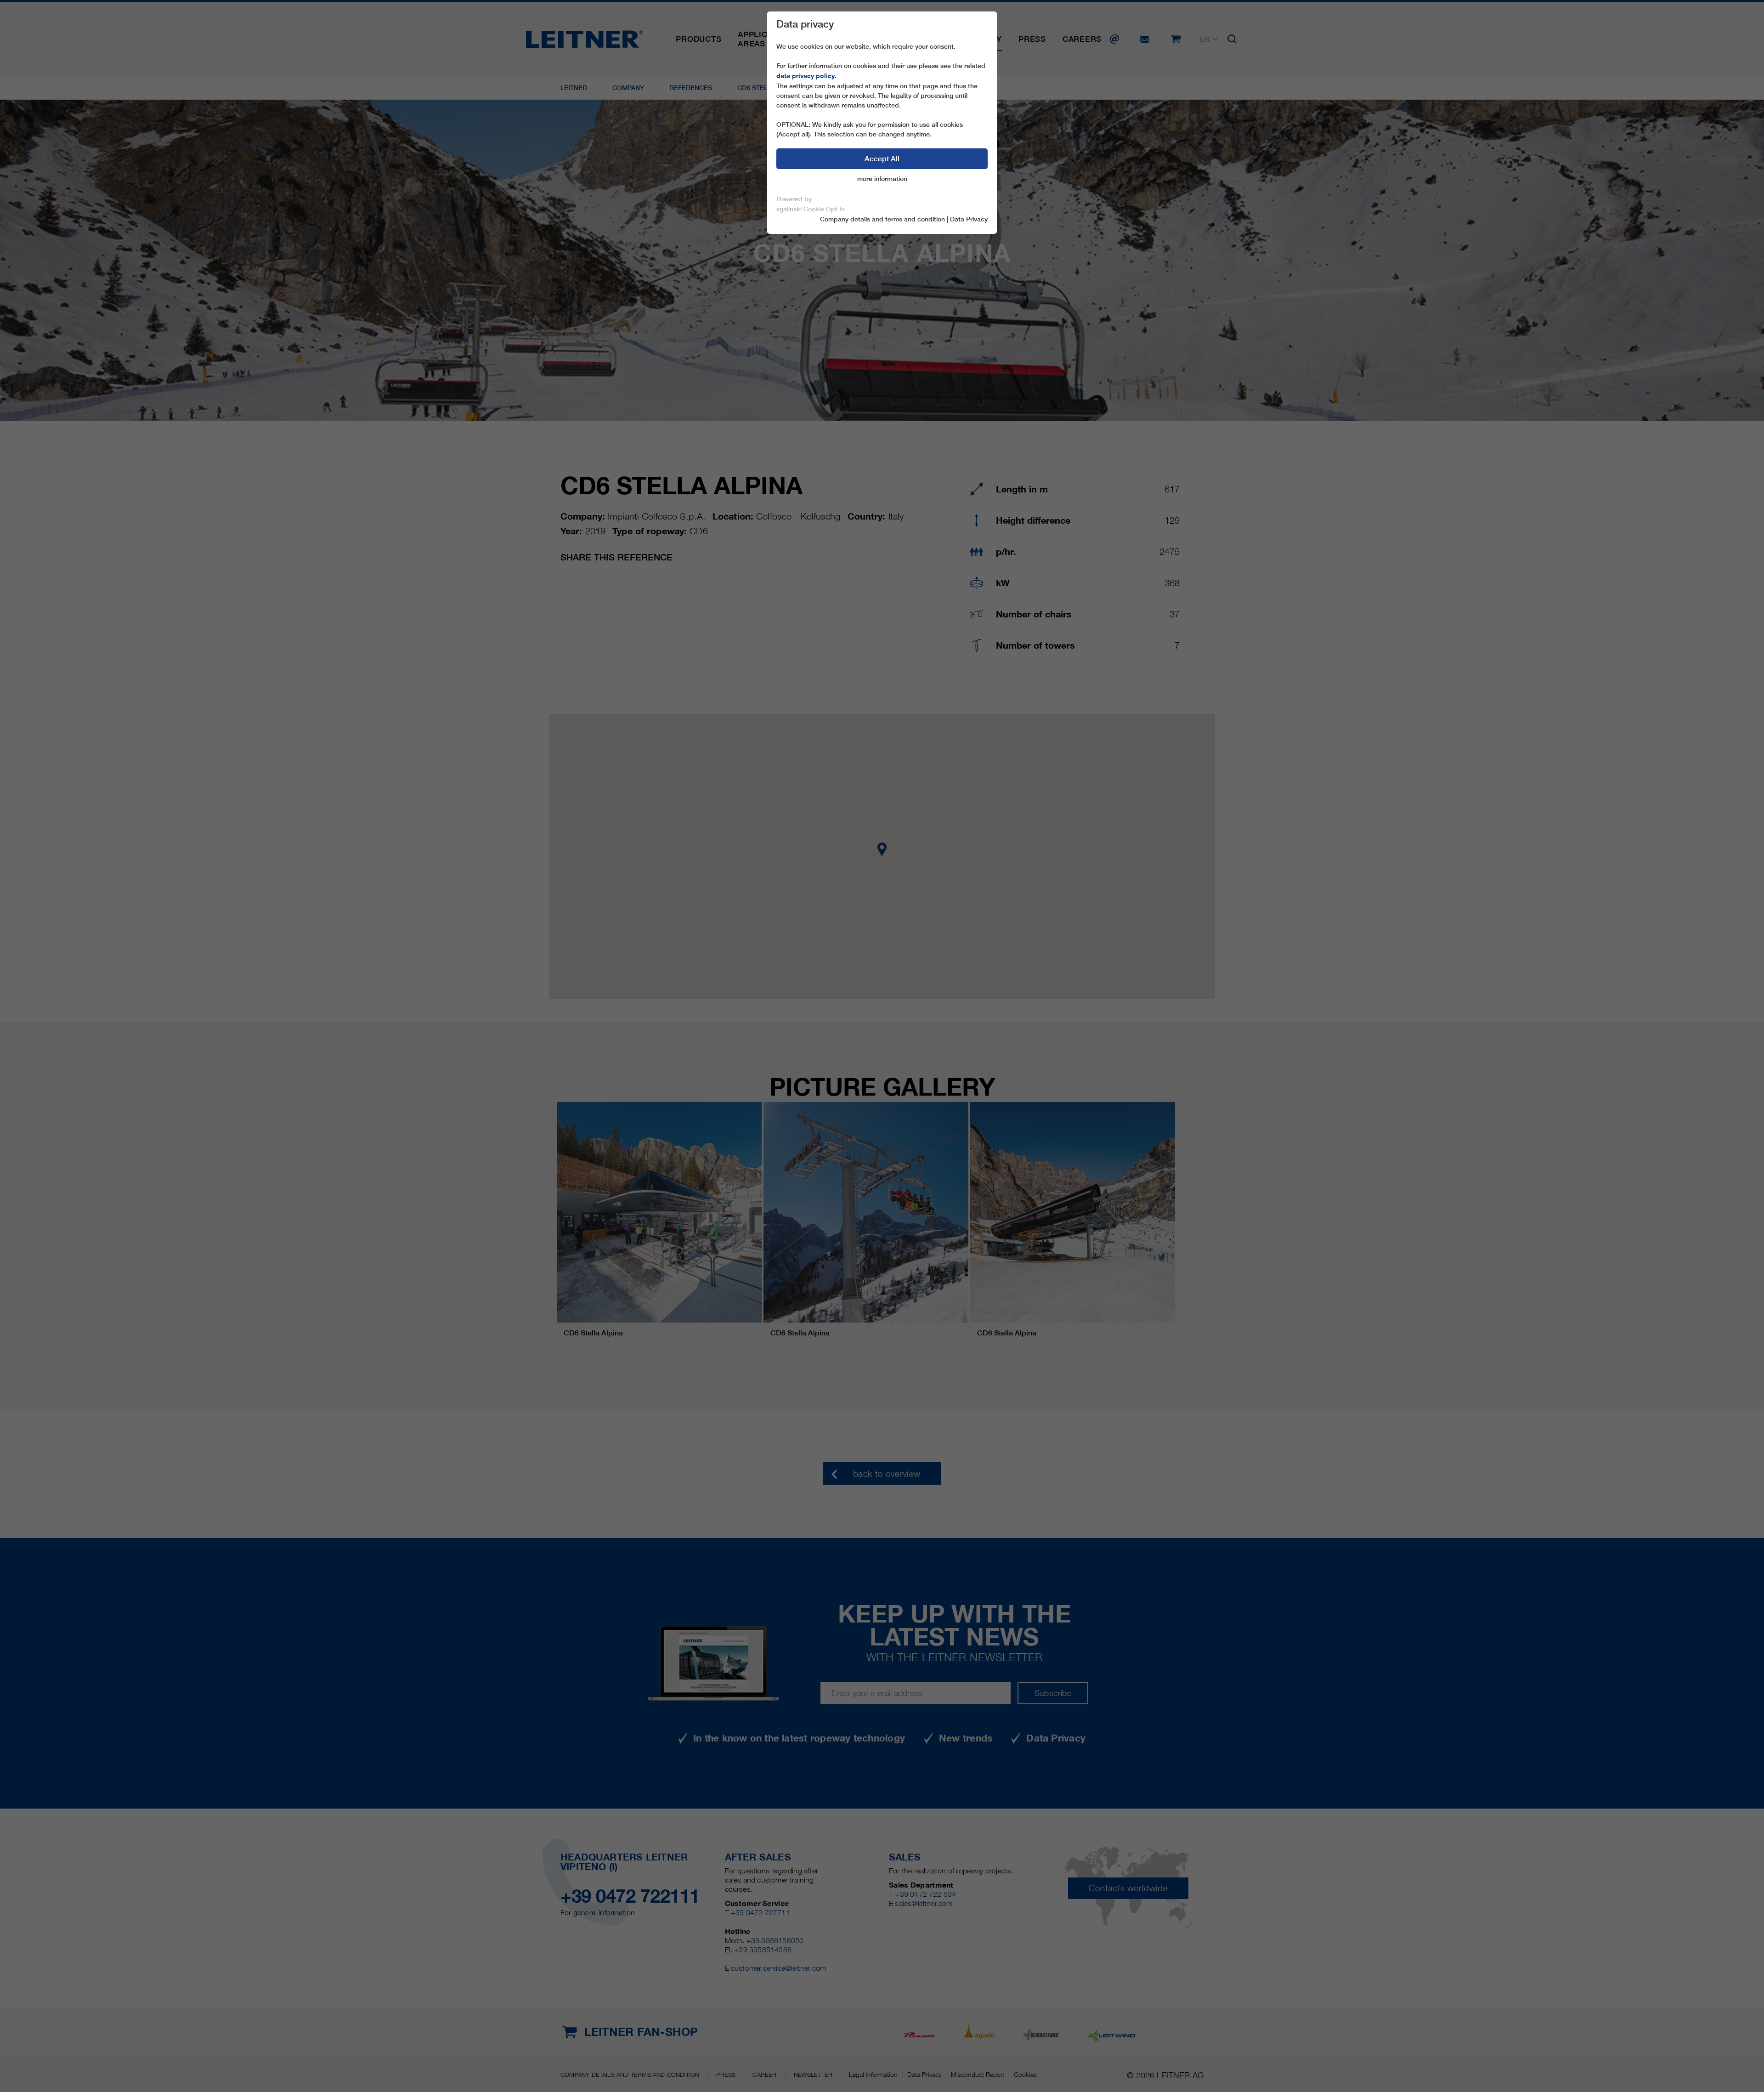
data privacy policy (806, 76)
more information (882, 179)
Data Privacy (969, 219)
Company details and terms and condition (882, 219)
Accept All (882, 159)
